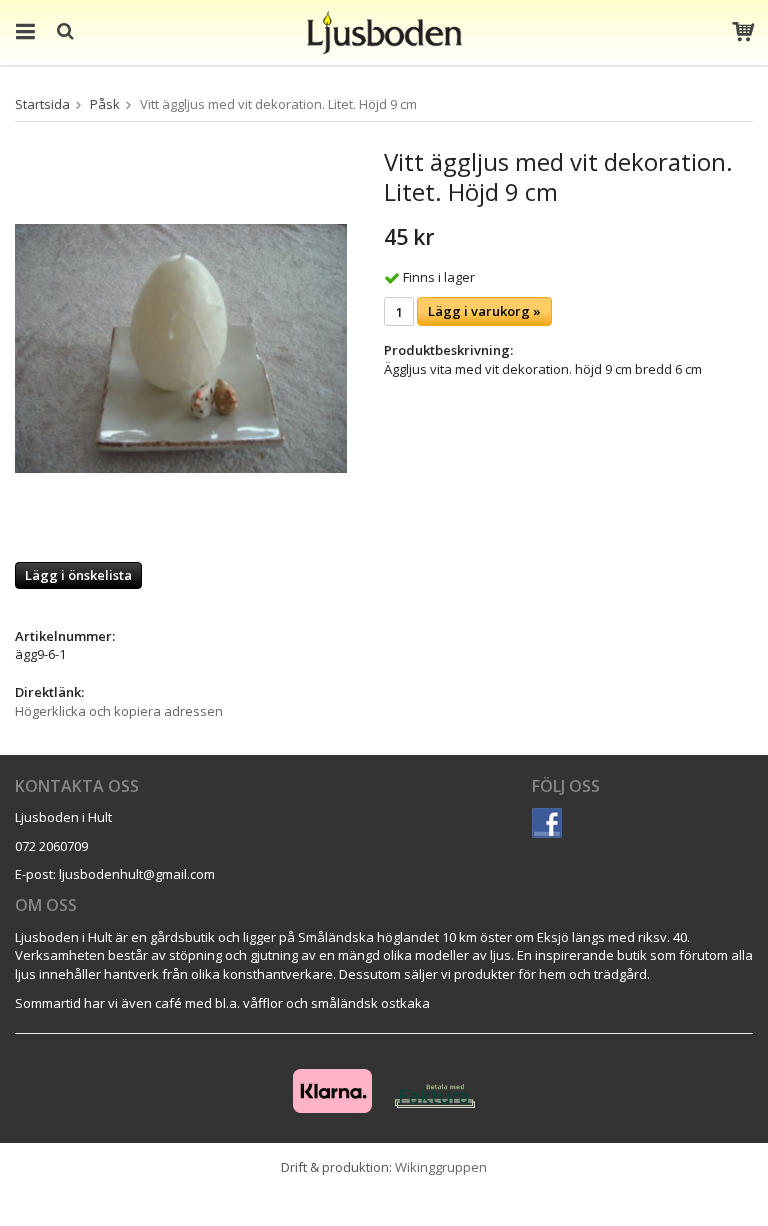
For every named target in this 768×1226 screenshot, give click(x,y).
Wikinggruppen (441, 1167)
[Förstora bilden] (181, 347)
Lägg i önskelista (78, 575)
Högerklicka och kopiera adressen (119, 711)
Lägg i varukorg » (484, 311)
